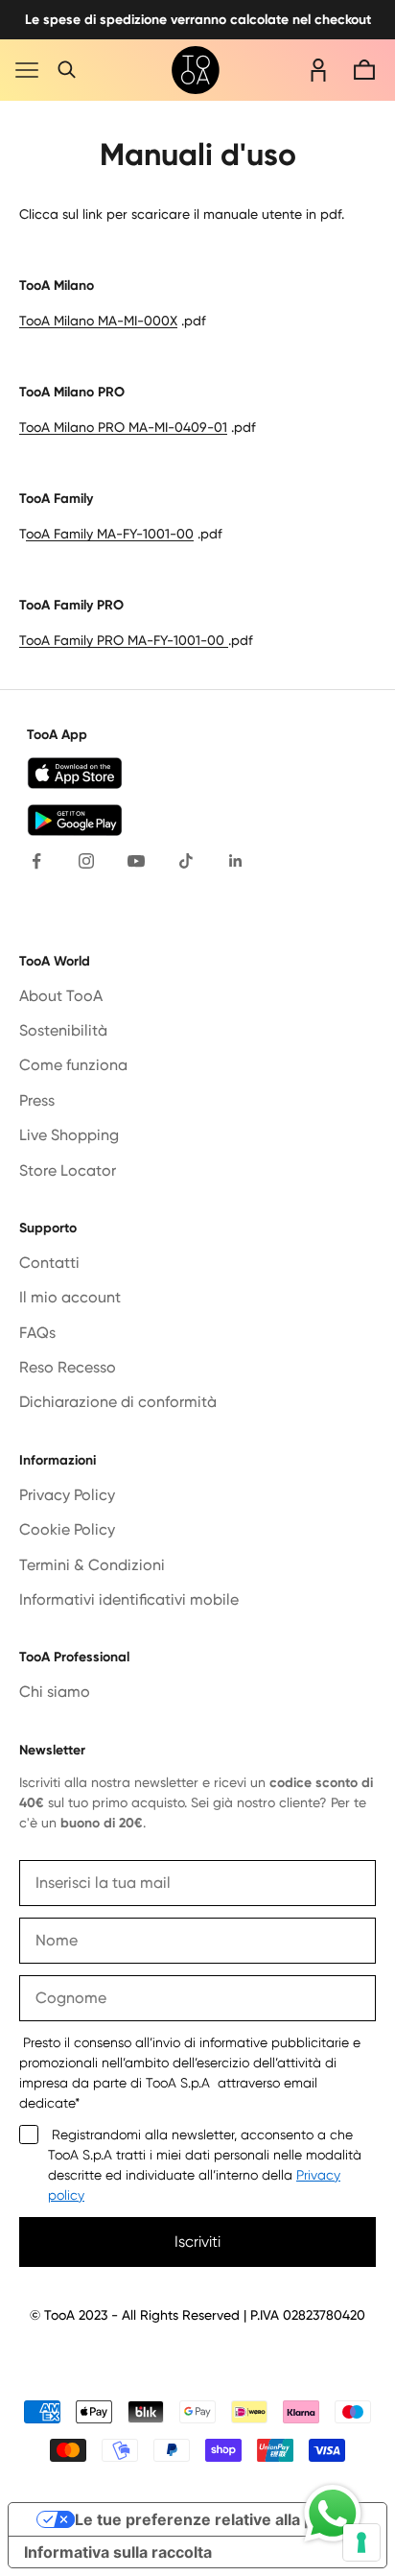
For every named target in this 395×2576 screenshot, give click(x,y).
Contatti (49, 1263)
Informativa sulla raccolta (118, 2552)
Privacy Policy (67, 1495)
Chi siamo (55, 1692)
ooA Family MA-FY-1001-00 (110, 534)
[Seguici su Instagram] (86, 861)
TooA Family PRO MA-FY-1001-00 (122, 640)
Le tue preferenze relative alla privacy (217, 2519)
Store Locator (68, 1170)
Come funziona (73, 1065)
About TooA (61, 996)
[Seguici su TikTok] (186, 861)
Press (37, 1100)
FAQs (37, 1333)
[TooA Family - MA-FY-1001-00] (226, 640)
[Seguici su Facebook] (36, 861)
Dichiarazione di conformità (118, 1402)
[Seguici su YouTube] (136, 861)
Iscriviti (197, 2242)
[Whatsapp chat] (333, 2514)
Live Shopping (69, 1135)
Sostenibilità (63, 1030)
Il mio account (70, 1297)
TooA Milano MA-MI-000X (98, 321)
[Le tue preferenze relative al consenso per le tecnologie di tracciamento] (361, 2542)
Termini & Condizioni (92, 1565)
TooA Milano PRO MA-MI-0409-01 (123, 427)
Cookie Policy (67, 1529)
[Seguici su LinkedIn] (236, 861)
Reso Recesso (68, 1367)
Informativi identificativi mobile (129, 1599)
